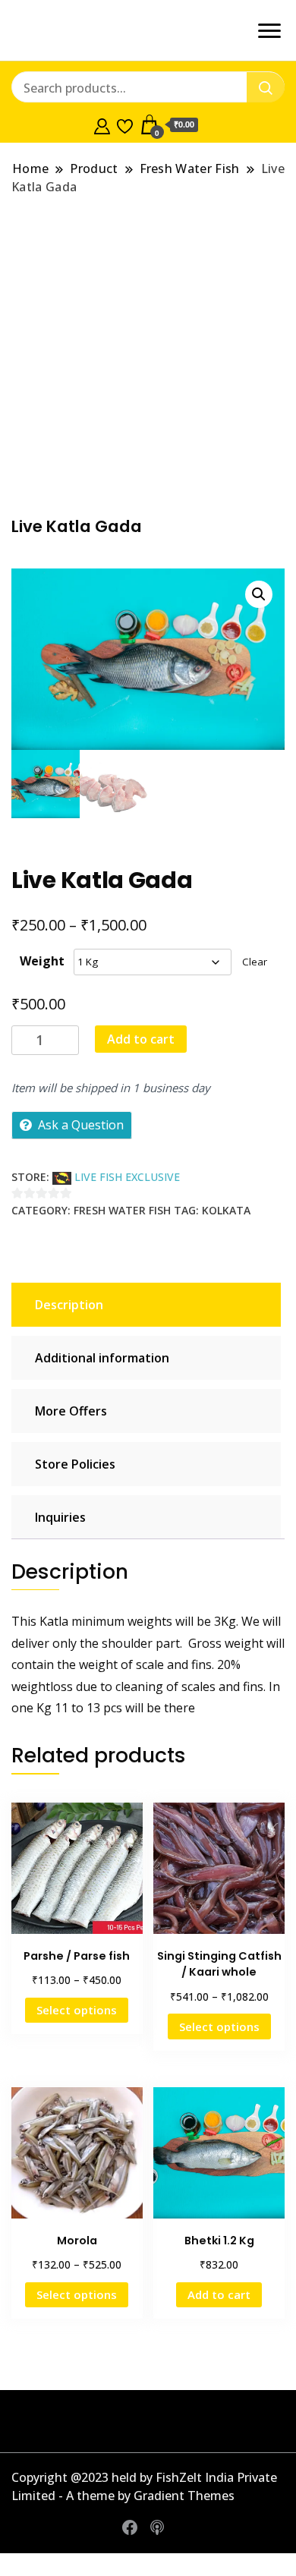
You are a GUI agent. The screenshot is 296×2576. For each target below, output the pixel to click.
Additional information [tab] (102, 1358)
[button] (259, 594)
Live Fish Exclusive (127, 1177)
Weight (42, 961)
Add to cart (141, 1039)
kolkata (226, 1210)
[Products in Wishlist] (125, 124)
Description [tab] (69, 1305)
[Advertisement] (148, 355)
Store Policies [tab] (75, 1464)
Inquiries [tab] (60, 1517)
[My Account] (102, 124)
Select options (77, 2010)
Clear (255, 962)
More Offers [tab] (71, 1411)
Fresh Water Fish (122, 1210)
